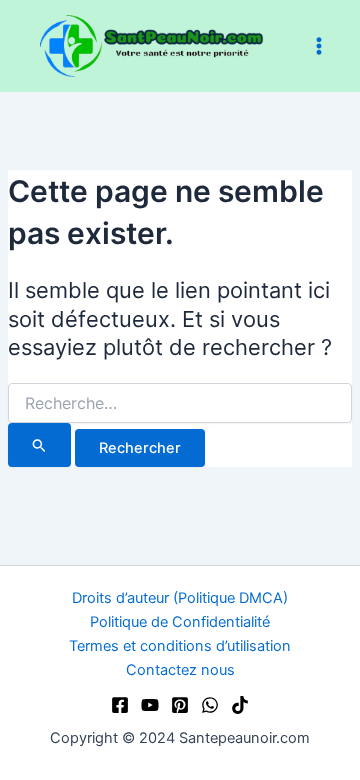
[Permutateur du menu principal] (319, 46)
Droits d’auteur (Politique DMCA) (180, 598)
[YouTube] (150, 705)
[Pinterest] (180, 705)
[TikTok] (240, 705)
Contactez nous (180, 670)
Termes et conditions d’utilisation (180, 646)
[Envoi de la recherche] (39, 445)
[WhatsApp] (210, 705)
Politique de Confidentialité (180, 622)
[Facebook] (120, 705)
